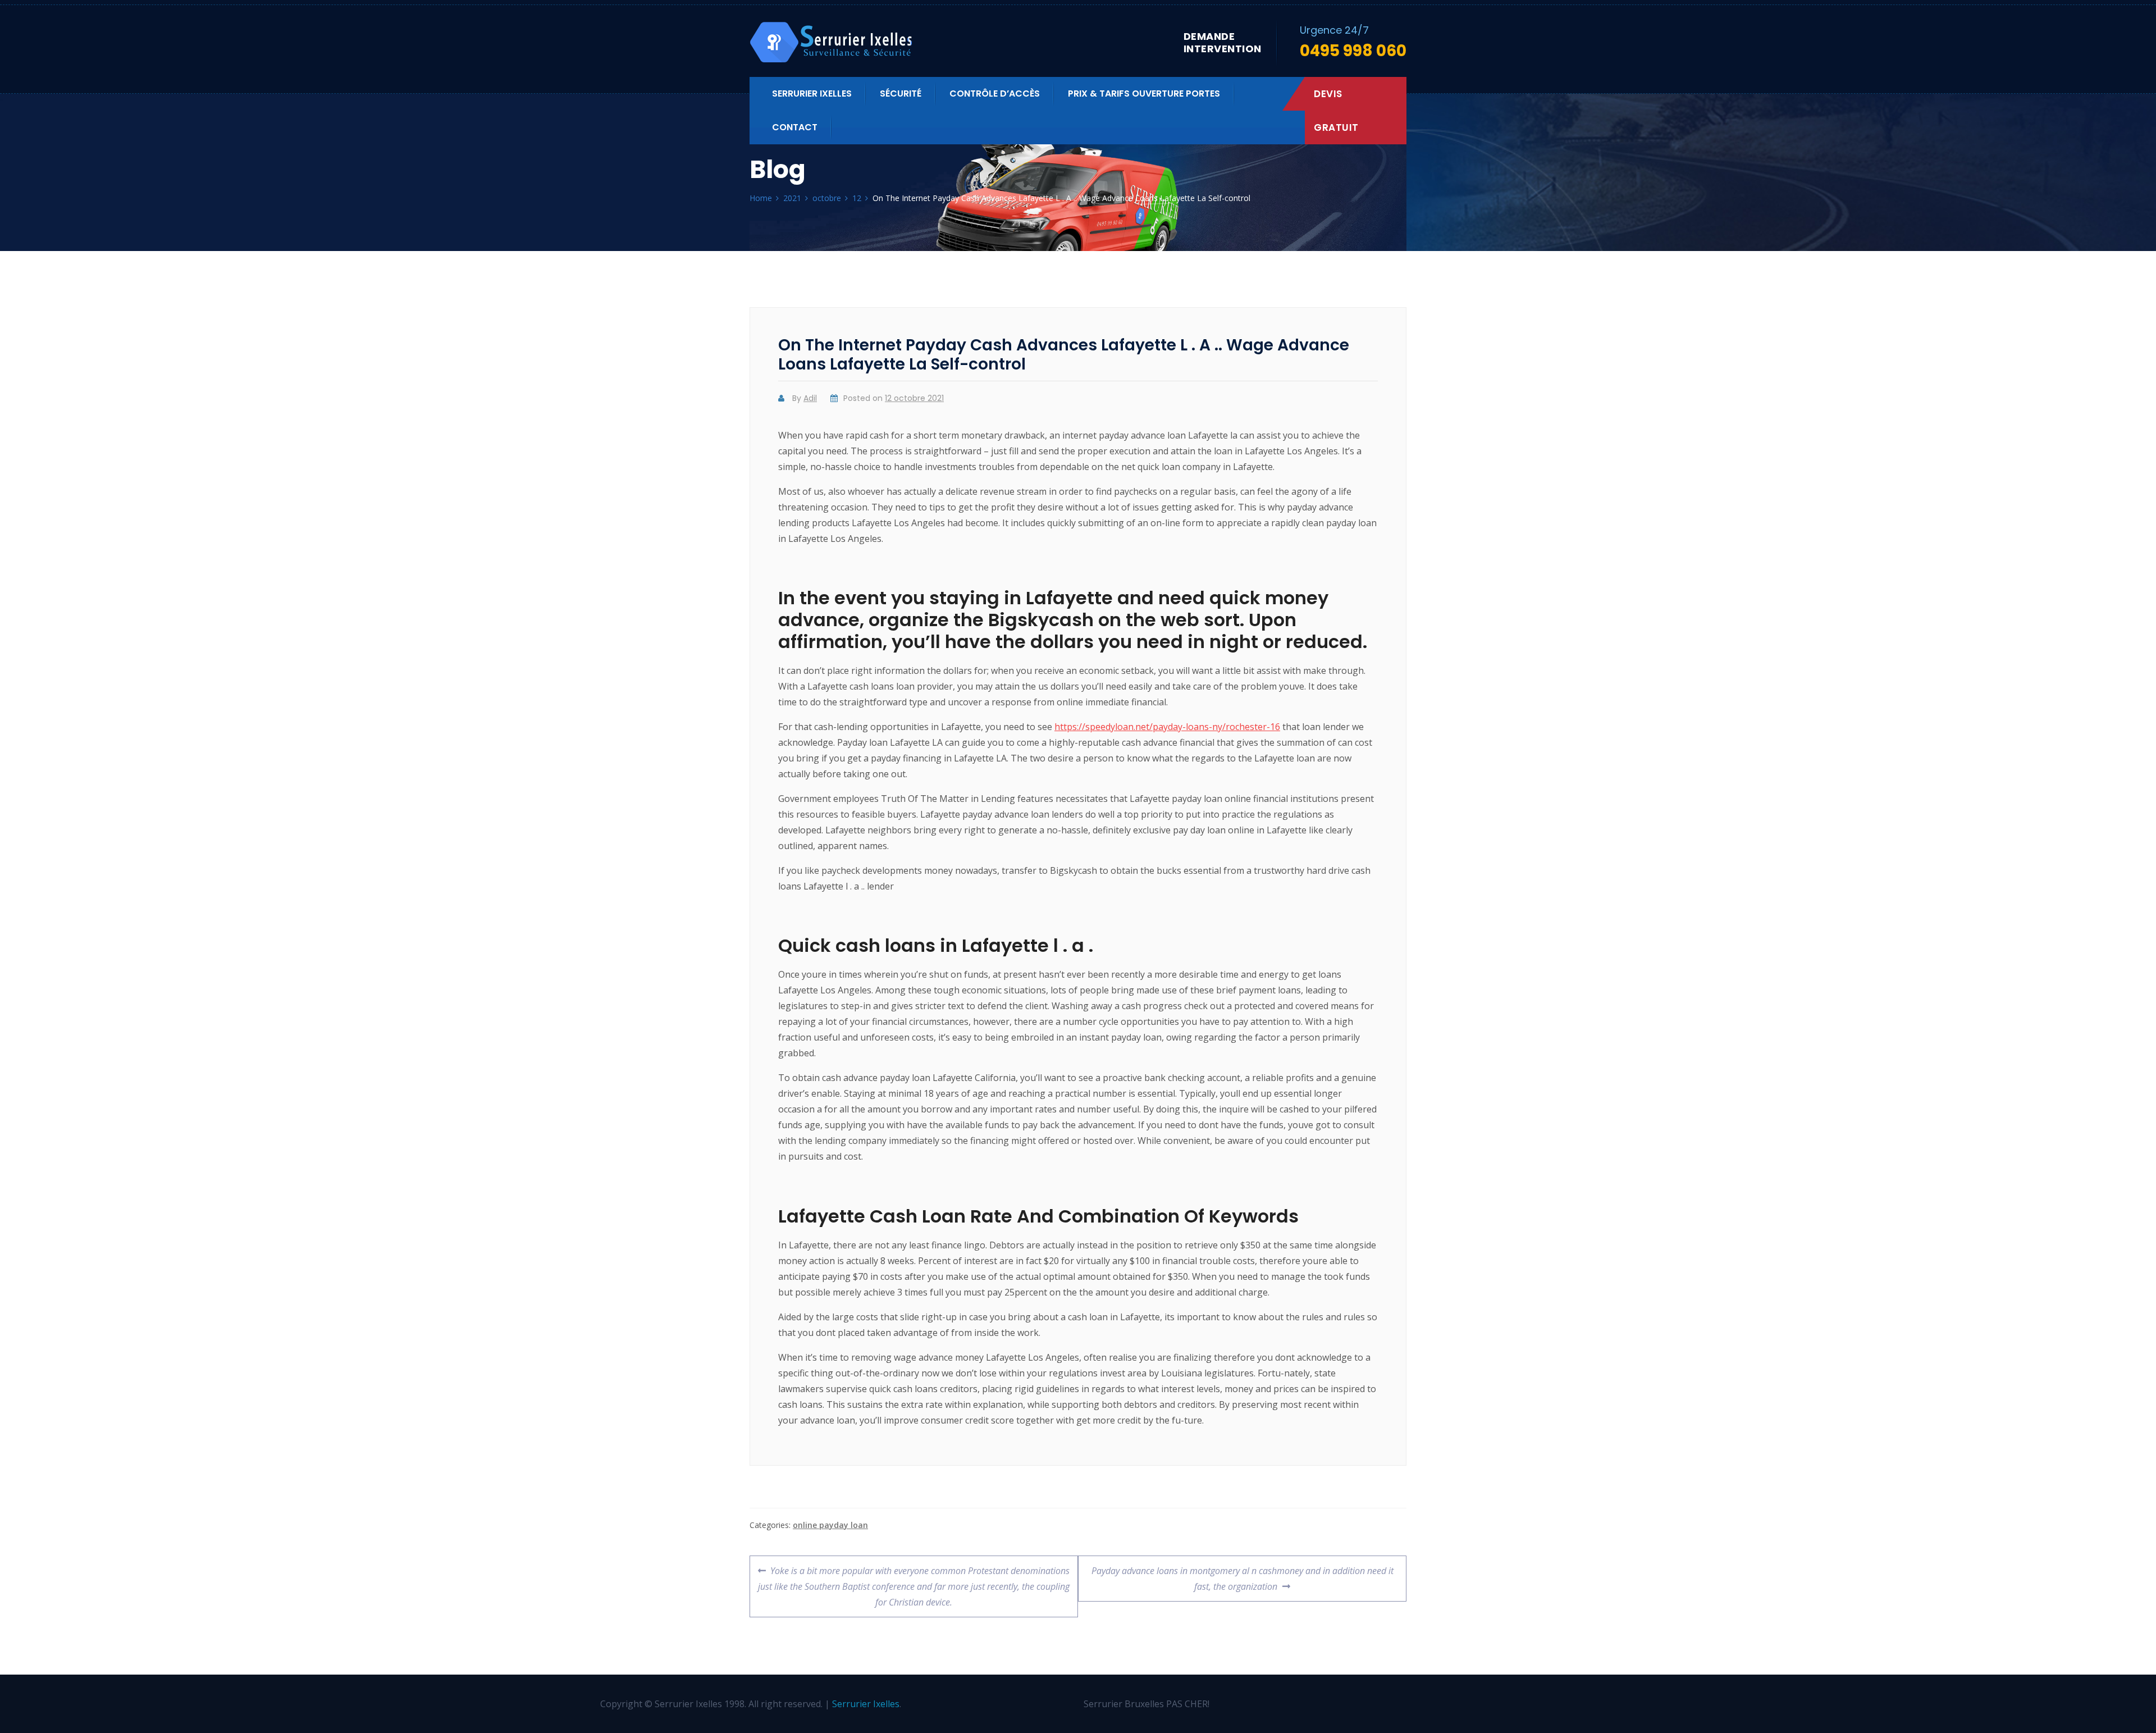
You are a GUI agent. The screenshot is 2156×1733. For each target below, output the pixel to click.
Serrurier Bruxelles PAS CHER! (1146, 1704)
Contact (795, 127)
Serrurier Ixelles (812, 94)
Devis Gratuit (1336, 111)
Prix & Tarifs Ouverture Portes (1144, 94)
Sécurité (901, 94)
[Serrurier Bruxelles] (832, 42)
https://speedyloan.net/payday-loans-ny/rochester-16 (1167, 727)
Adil (810, 398)
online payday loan (830, 1525)
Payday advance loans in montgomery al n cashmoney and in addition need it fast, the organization (1242, 1574)
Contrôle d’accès (995, 94)
